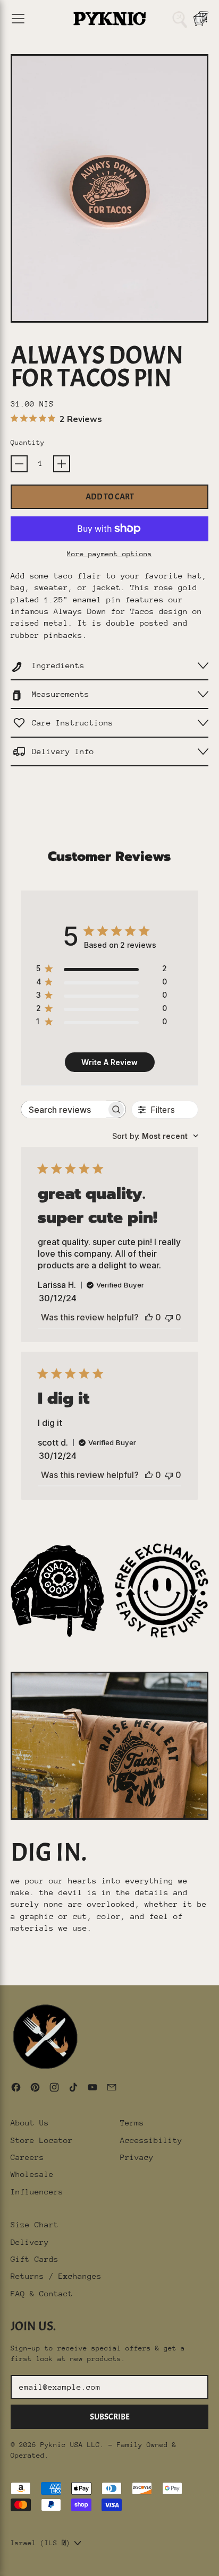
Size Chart (35, 2224)
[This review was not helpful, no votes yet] (169, 1317)
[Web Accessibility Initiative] (4, 2564)
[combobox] (155, 1136)
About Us (30, 2123)
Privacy (137, 2157)
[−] (19, 464)
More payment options (109, 554)
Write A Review (109, 1062)
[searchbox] (64, 1109)
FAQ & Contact (42, 2293)
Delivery (30, 2242)
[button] (180, 19)
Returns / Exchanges (56, 2276)
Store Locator (42, 2140)
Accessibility (151, 2140)
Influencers (37, 2192)
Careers (27, 2157)
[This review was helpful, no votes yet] (149, 1317)
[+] (62, 464)
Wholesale (32, 2174)
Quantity (28, 442)
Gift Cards (35, 2259)
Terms (132, 2123)
